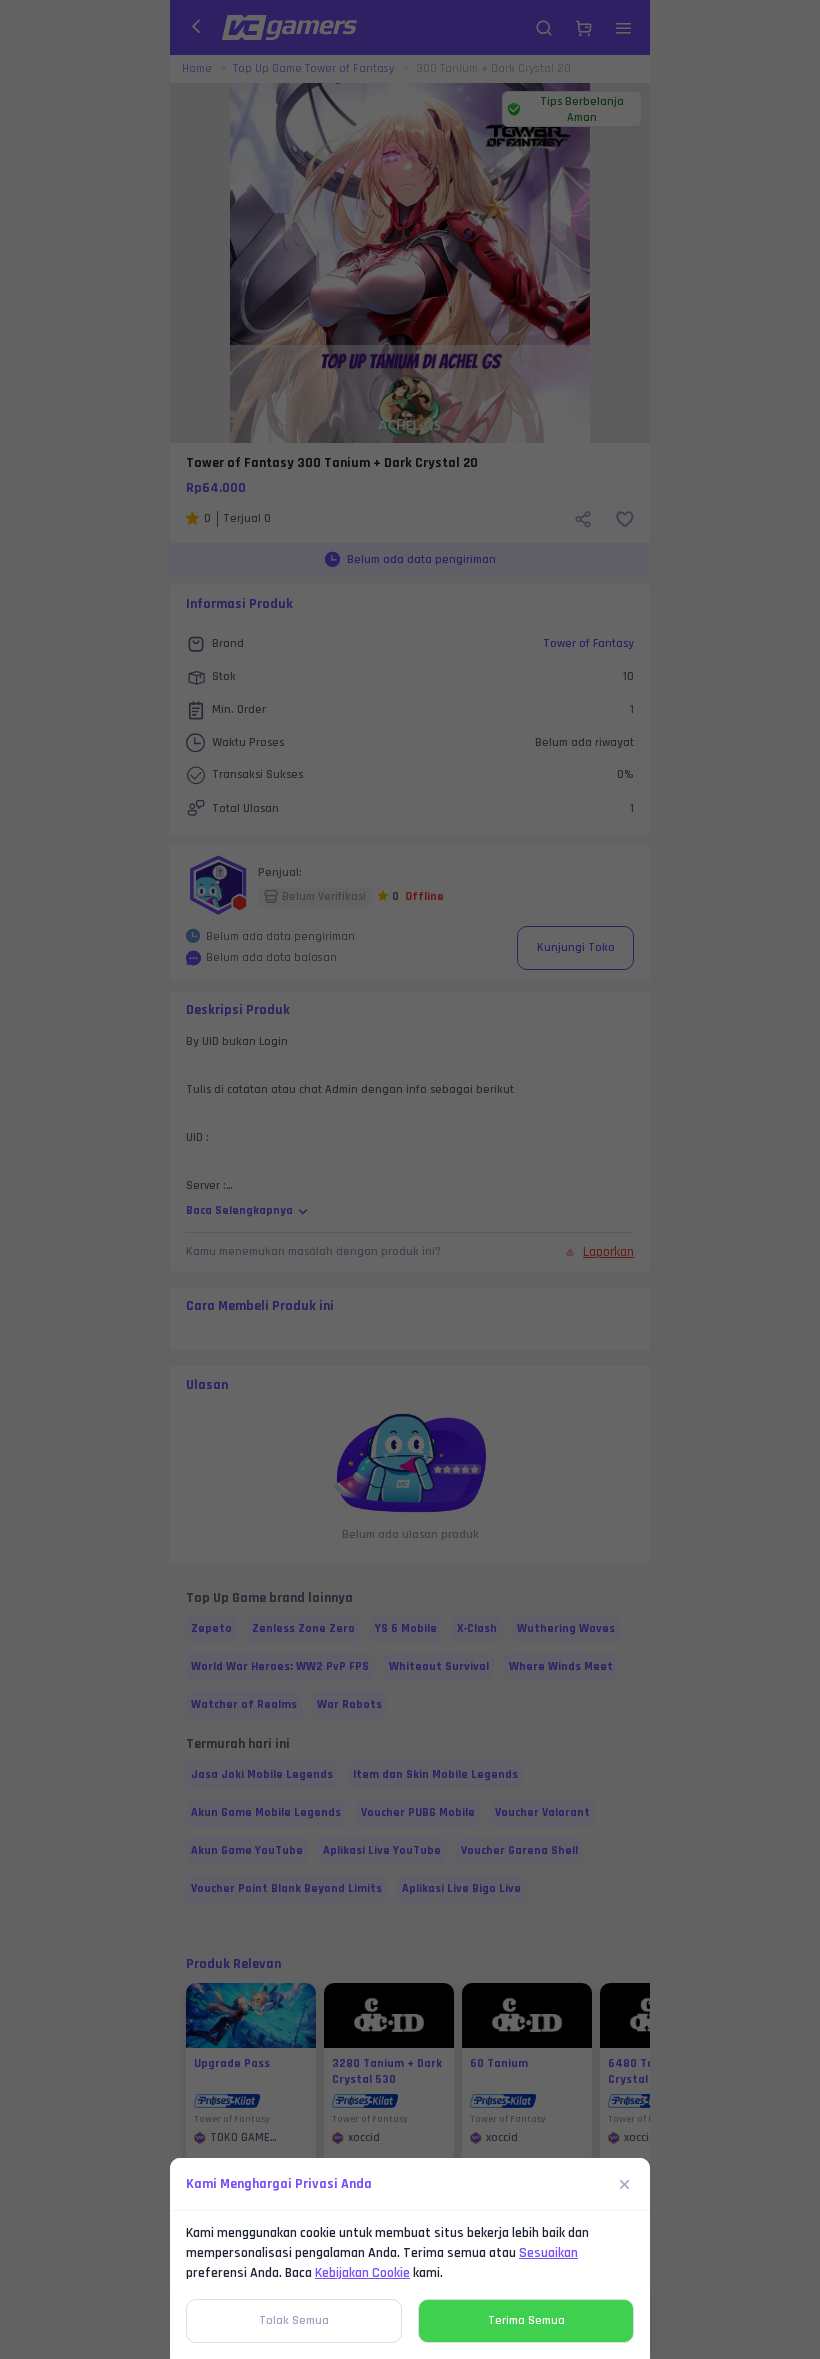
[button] (410, 1179)
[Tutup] (625, 2184)
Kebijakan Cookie (362, 2273)
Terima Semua (526, 2320)
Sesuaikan (548, 2253)
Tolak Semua (294, 2320)
